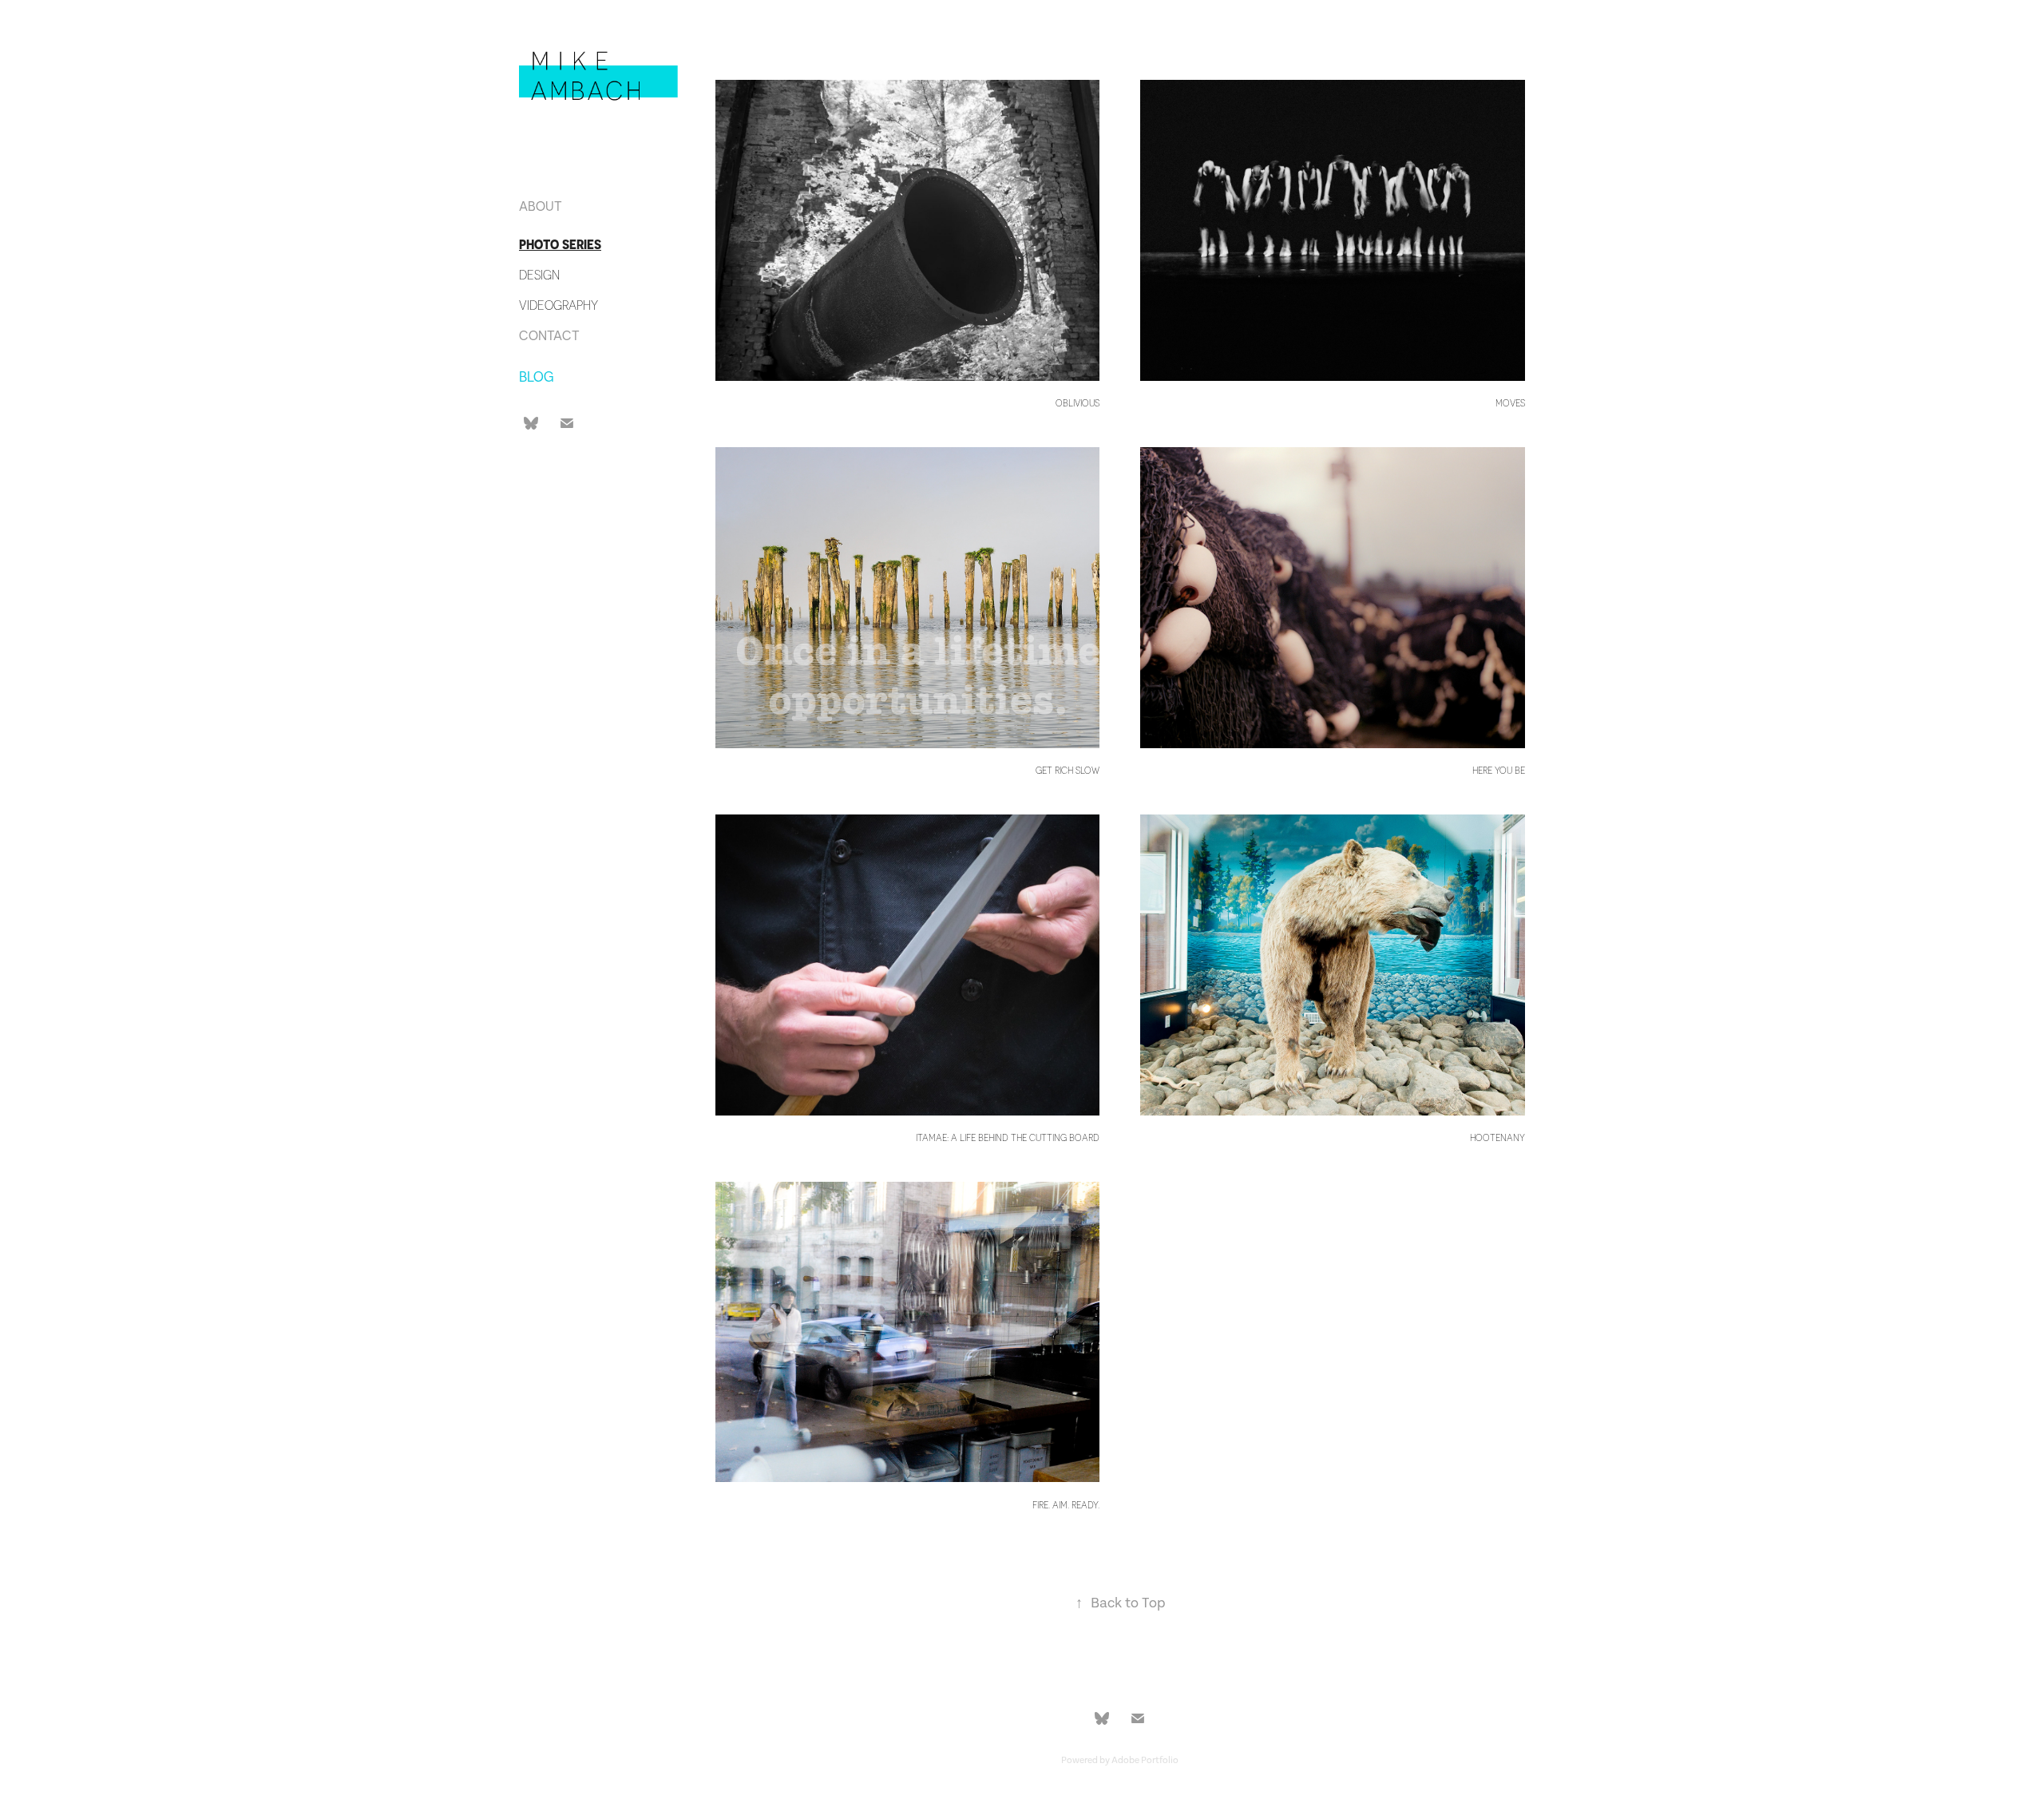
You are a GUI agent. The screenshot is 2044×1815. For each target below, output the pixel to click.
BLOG (537, 376)
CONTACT (549, 335)
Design (539, 275)
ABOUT (541, 206)
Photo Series (560, 245)
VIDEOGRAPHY (559, 305)
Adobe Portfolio (1145, 1760)
